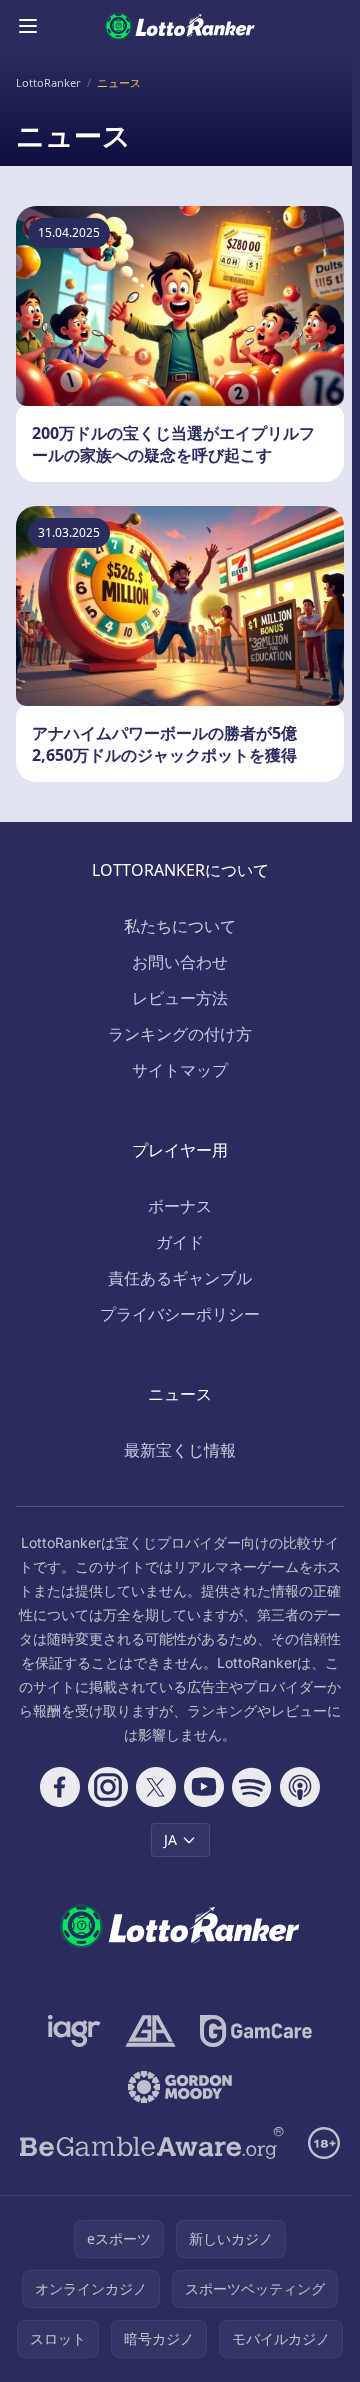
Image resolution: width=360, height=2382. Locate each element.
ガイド (180, 1242)
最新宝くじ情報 (180, 1450)
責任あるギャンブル (180, 1278)
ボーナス (180, 1206)
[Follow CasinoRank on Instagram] (108, 1787)
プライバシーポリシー (180, 1314)
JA (170, 1839)
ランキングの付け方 (180, 1034)
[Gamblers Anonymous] (150, 2031)
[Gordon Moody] (180, 2087)
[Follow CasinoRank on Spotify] (252, 1787)
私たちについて (180, 926)
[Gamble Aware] (152, 2143)
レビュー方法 (180, 998)
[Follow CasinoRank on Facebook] (60, 1787)
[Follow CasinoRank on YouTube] (204, 1787)
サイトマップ (180, 1070)
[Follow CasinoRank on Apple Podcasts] (300, 1787)
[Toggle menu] (28, 26)
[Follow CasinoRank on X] (156, 1787)
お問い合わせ (180, 962)
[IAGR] (74, 2031)
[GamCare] (255, 2031)
